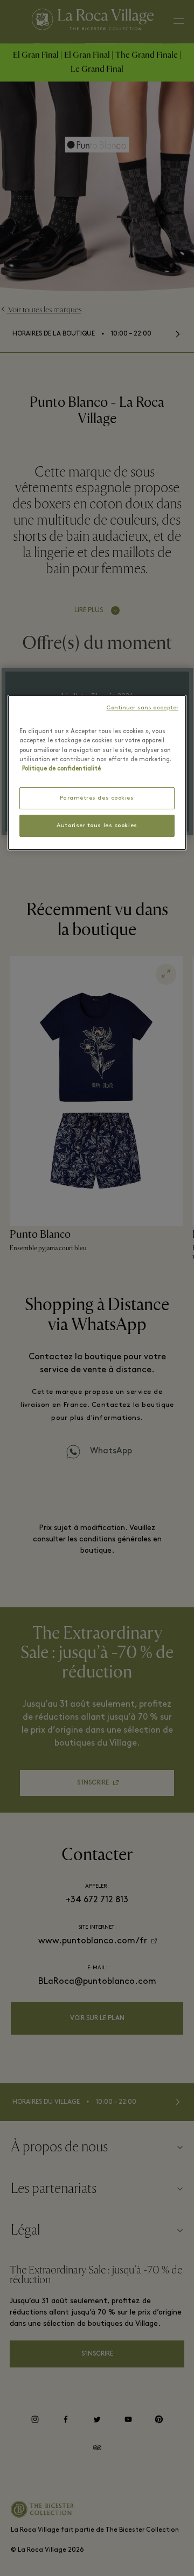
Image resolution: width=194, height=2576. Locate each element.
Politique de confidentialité (61, 769)
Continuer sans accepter (142, 708)
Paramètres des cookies (97, 798)
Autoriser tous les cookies (97, 826)
